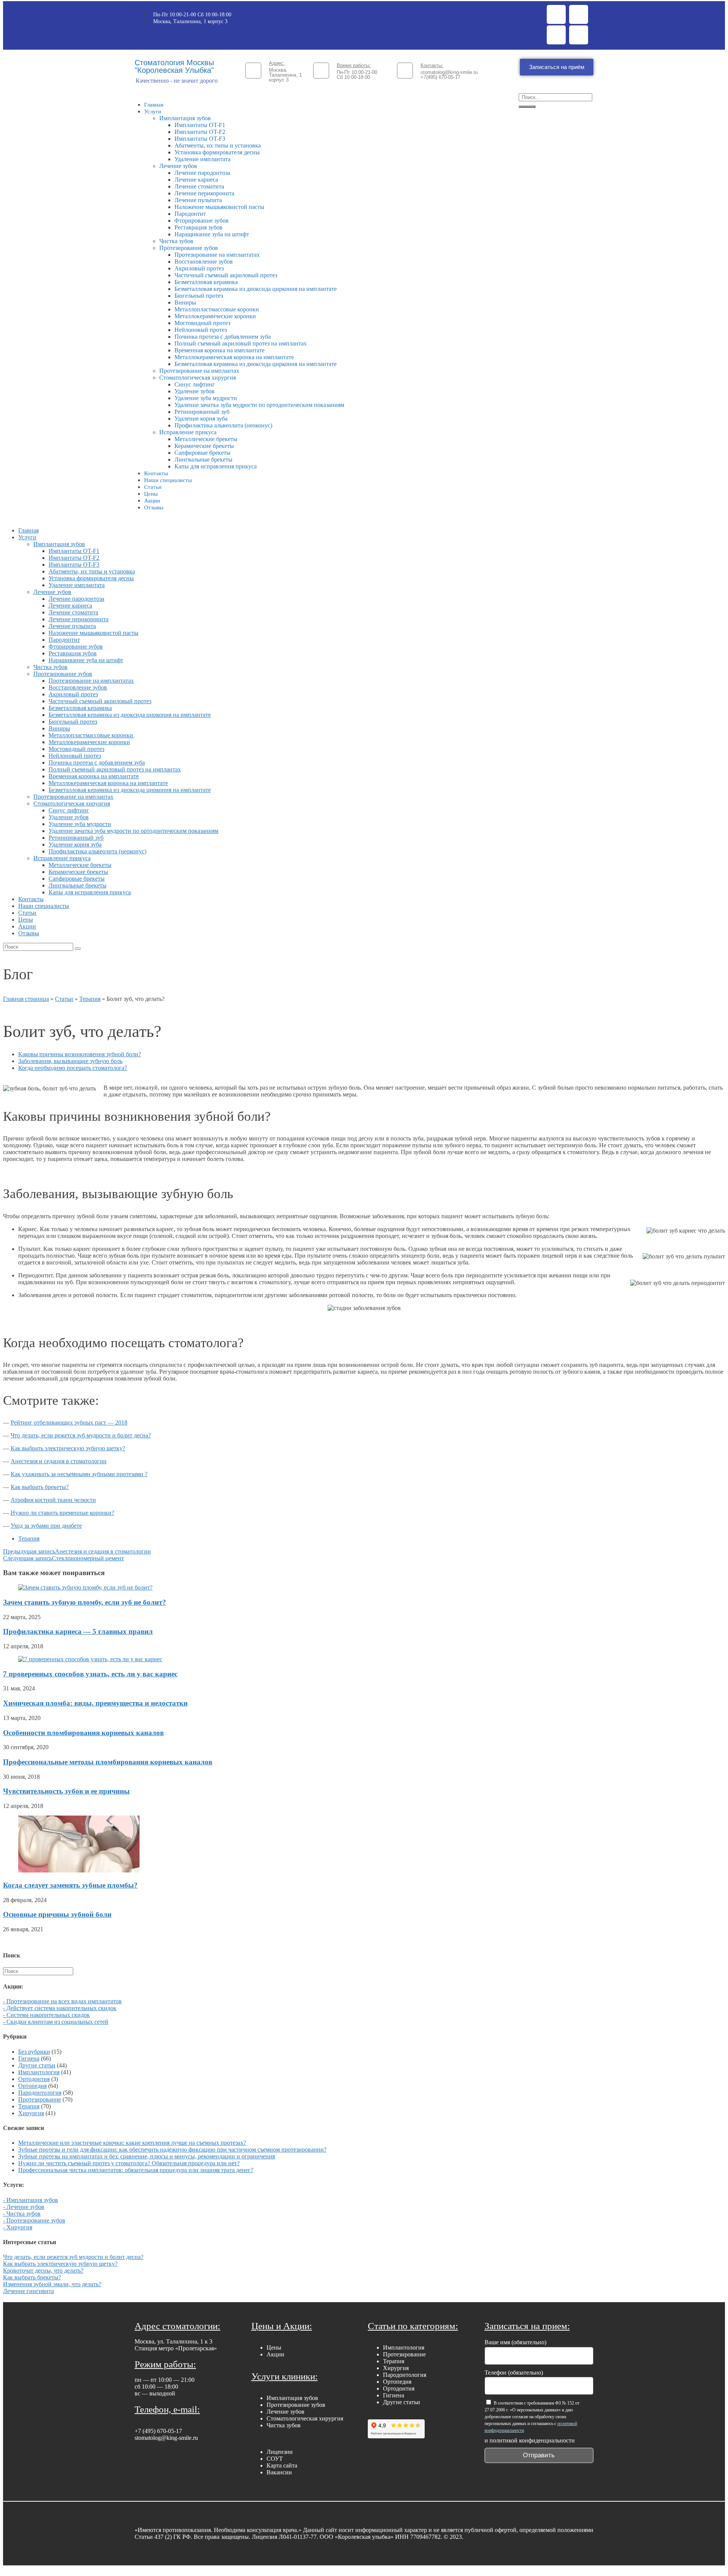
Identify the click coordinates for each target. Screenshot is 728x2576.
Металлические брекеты (206, 439)
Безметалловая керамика (206, 282)
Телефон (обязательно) (514, 2373)
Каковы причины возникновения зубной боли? (80, 1054)
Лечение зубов (178, 166)
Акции (152, 501)
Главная (154, 105)
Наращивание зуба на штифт (212, 234)
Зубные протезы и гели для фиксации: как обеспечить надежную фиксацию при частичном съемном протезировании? (172, 2150)
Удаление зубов (195, 391)
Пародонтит (190, 214)
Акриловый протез (199, 268)
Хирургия (31, 2113)
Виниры (185, 302)
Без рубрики (34, 2052)
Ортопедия (32, 2086)
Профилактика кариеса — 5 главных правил (78, 1631)
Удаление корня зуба (201, 419)
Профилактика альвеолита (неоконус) (223, 425)
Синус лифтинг (195, 384)
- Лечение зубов (24, 2207)
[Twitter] (579, 14)
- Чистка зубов (22, 2214)
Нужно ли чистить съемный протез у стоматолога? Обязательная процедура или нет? (129, 2163)
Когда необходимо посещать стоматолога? (73, 1068)
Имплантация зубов (185, 118)
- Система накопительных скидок (46, 2015)
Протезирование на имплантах (199, 371)
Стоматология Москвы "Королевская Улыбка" (174, 66)
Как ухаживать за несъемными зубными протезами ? (79, 1474)
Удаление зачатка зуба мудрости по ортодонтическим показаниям (259, 405)
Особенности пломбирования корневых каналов (83, 1733)
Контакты (156, 473)
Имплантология (39, 2072)
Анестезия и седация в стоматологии (59, 1461)
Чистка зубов (176, 241)
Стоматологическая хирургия (198, 378)
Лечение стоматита (199, 186)
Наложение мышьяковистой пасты (219, 207)
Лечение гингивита (28, 2291)
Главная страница (26, 999)
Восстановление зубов (204, 262)
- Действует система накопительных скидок (60, 2008)
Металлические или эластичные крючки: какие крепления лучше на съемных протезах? (132, 2143)
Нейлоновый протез (201, 330)
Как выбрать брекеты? (40, 1487)
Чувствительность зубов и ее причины (66, 1791)
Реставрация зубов (198, 227)
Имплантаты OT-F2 (200, 132)
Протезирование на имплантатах (217, 255)
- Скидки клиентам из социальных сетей (56, 2022)
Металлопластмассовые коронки (217, 309)
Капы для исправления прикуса (216, 466)
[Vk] (579, 35)
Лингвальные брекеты (203, 459)
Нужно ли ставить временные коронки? (62, 1513)
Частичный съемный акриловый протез (226, 275)
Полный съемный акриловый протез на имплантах (241, 343)
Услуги (153, 112)
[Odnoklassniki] (556, 35)
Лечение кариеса (196, 180)
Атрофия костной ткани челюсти (53, 1500)
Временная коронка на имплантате (220, 350)
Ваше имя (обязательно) (515, 2342)
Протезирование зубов (189, 248)
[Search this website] (38, 1971)
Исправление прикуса (188, 432)
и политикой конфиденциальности (530, 2440)
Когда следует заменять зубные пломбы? (70, 1885)
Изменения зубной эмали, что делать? (52, 2284)
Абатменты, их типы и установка (218, 145)
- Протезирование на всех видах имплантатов (62, 2001)
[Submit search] (78, 949)
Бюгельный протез (199, 296)
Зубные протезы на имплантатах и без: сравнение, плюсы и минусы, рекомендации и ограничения (147, 2156)
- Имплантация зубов (31, 2200)
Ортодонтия (34, 2079)
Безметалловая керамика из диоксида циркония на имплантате (256, 289)
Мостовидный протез (202, 323)
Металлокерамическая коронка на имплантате (234, 357)
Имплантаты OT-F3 (200, 139)
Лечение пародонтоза (202, 173)
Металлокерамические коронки (215, 316)
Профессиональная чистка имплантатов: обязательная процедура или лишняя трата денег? (136, 2170)
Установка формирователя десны (217, 152)
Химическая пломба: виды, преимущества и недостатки (95, 1703)
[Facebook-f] (556, 14)
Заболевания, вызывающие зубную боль (70, 1061)
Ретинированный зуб (202, 412)
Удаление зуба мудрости (206, 398)
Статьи (153, 487)
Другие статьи (37, 2065)
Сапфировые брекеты (202, 453)
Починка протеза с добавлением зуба (223, 337)
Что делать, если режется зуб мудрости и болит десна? (81, 1435)
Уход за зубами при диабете (46, 1526)
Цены (151, 494)
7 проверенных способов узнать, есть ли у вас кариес (90, 1674)
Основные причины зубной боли (57, 1914)
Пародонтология (40, 2093)
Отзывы (154, 507)
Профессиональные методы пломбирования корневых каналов (108, 1762)
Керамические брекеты (204, 446)
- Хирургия (18, 2227)
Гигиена (29, 2058)
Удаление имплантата (202, 159)
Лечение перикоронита (204, 193)
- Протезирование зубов (34, 2220)
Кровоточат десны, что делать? (43, 2270)
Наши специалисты (168, 480)
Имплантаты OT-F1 (200, 125)
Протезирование (40, 2099)
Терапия (90, 999)
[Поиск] (527, 107)
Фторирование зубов (202, 221)
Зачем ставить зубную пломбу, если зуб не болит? (85, 1602)
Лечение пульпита (198, 200)
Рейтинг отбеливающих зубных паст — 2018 (69, 1422)
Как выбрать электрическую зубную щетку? (68, 1448)
